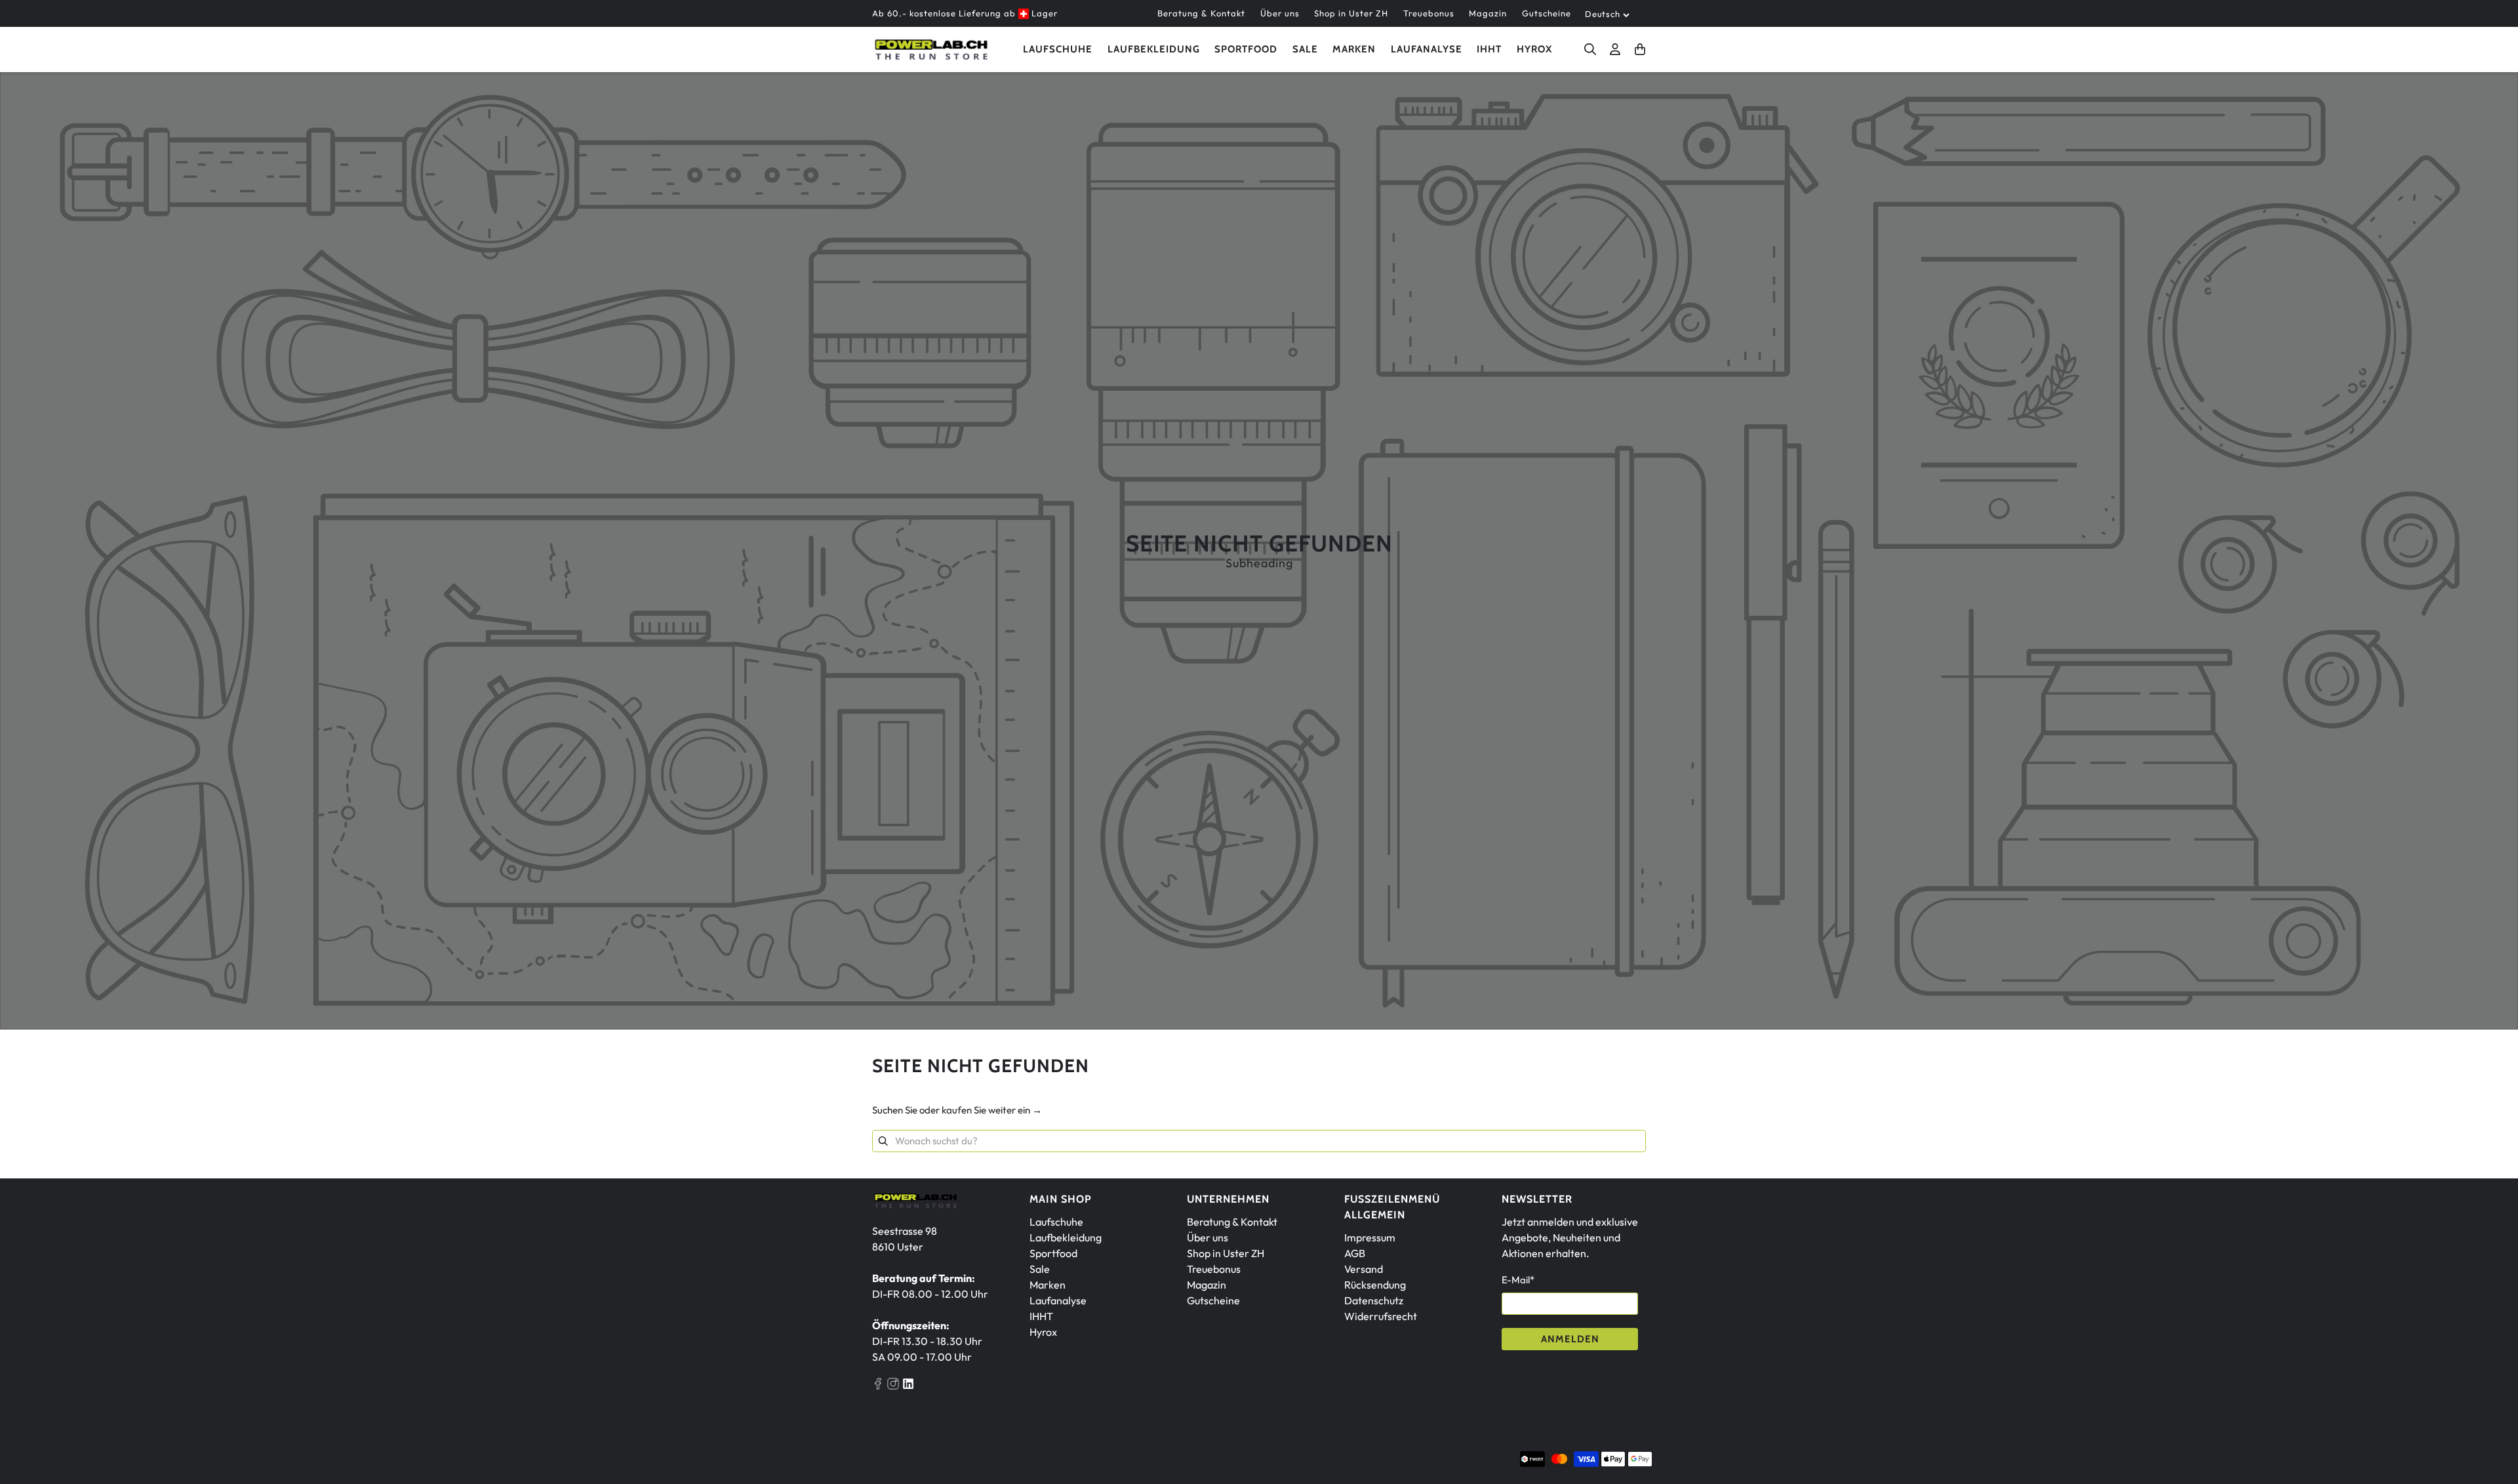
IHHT (1489, 49)
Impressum (1370, 1237)
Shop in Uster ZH (1351, 13)
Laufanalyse (1427, 49)
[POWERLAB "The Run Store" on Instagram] (893, 1386)
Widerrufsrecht (1381, 1316)
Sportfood (1246, 49)
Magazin (1488, 13)
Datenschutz (1374, 1300)
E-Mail (1518, 1280)
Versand (1364, 1269)
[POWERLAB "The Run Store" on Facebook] (878, 1386)
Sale (1305, 49)
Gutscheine (1547, 13)
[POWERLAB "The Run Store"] (931, 50)
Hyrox (1534, 49)
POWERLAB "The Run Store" (948, 1461)
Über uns (1280, 13)
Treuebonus (1429, 13)
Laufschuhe (1058, 49)
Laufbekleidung (1154, 49)
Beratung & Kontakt (1201, 13)
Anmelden (1570, 1339)
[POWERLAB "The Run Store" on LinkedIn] (908, 1386)
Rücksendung (1375, 1285)
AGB (1355, 1253)
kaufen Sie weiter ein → (992, 1110)
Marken (1048, 1285)
